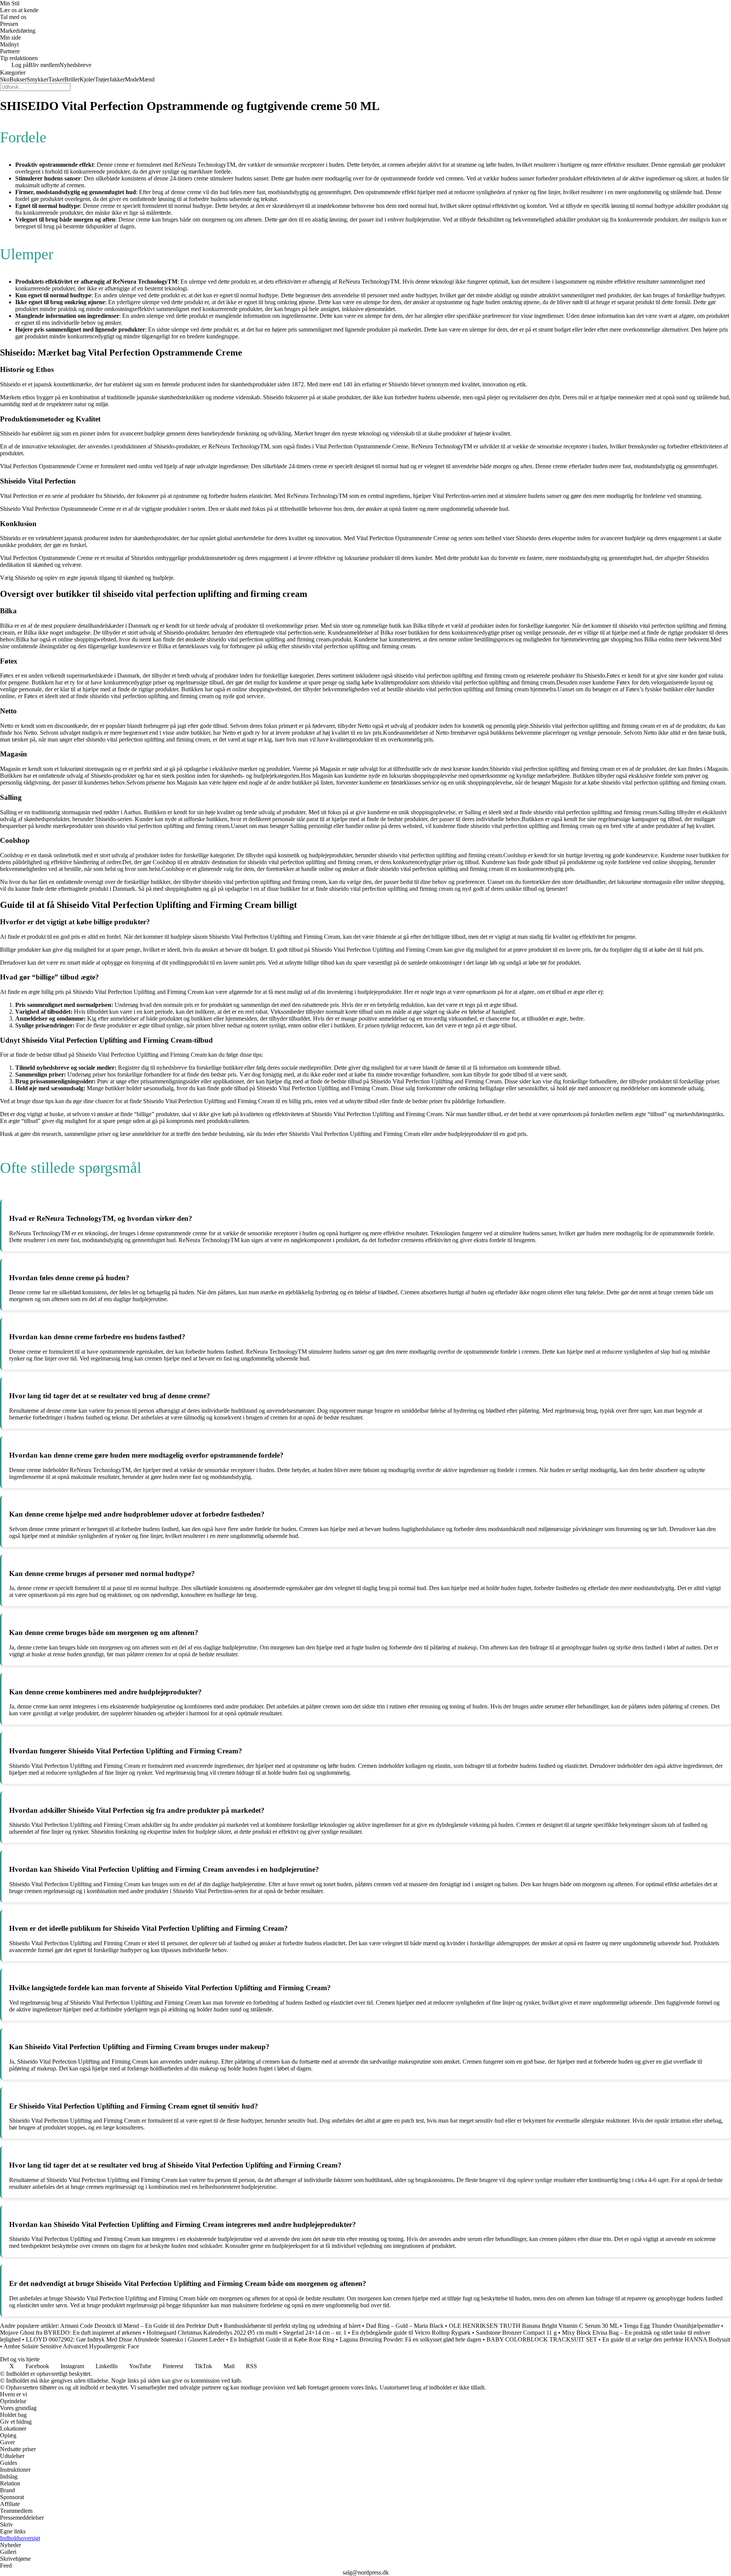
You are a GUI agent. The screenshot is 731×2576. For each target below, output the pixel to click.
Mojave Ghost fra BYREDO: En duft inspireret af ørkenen (71, 2333)
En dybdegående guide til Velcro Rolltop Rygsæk (411, 2333)
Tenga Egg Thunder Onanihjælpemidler (672, 2326)
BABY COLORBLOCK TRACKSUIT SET (542, 2339)
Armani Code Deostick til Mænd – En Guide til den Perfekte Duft (139, 2326)
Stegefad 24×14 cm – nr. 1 (315, 2333)
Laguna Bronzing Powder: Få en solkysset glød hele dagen (410, 2339)
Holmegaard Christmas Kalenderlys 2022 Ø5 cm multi (212, 2333)
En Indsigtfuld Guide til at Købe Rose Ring (282, 2339)
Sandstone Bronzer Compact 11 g (516, 2333)
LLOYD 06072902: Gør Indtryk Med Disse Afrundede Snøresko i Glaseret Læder (125, 2339)
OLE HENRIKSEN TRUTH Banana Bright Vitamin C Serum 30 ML (534, 2326)
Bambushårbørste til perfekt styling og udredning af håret (292, 2326)
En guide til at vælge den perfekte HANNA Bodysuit (666, 2339)
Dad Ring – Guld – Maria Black (405, 2326)
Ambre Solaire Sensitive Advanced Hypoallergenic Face (71, 2346)
